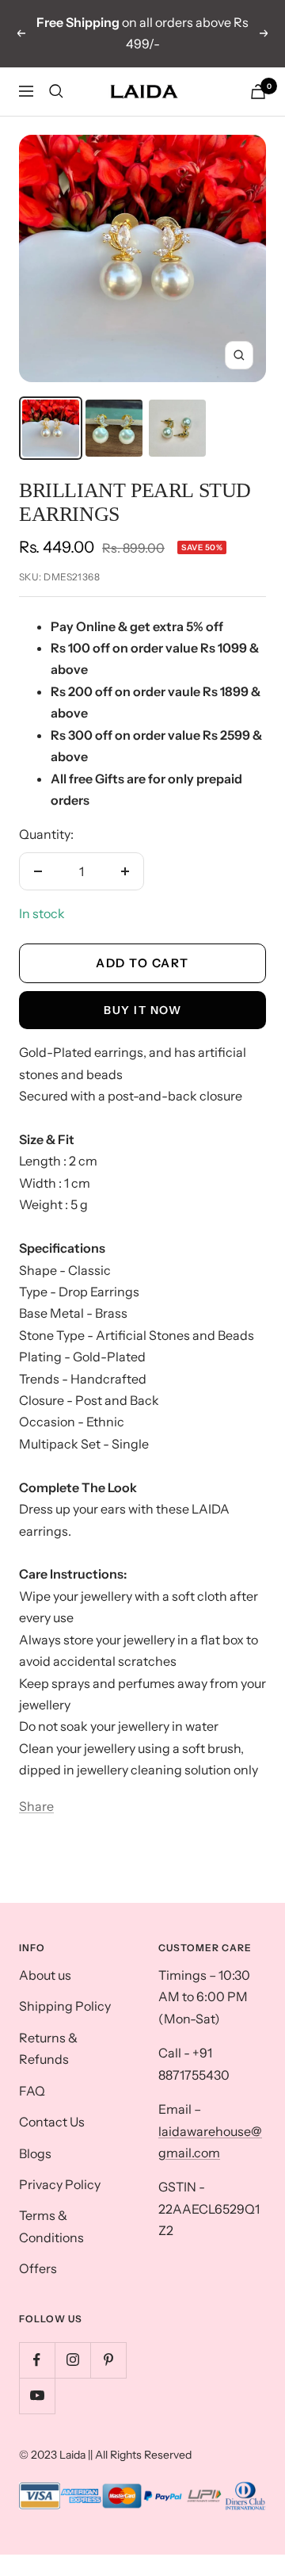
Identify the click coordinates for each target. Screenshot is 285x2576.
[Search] (56, 91)
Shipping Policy (65, 2006)
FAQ (32, 2091)
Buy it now (142, 1010)
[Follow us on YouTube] (37, 2396)
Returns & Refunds (48, 2048)
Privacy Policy (60, 2184)
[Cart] (258, 92)
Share (36, 1806)
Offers (38, 2268)
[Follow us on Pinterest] (108, 2360)
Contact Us (52, 2122)
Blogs (35, 2153)
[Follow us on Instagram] (72, 2360)
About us (45, 1975)
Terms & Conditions (51, 2226)
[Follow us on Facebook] (37, 2360)
